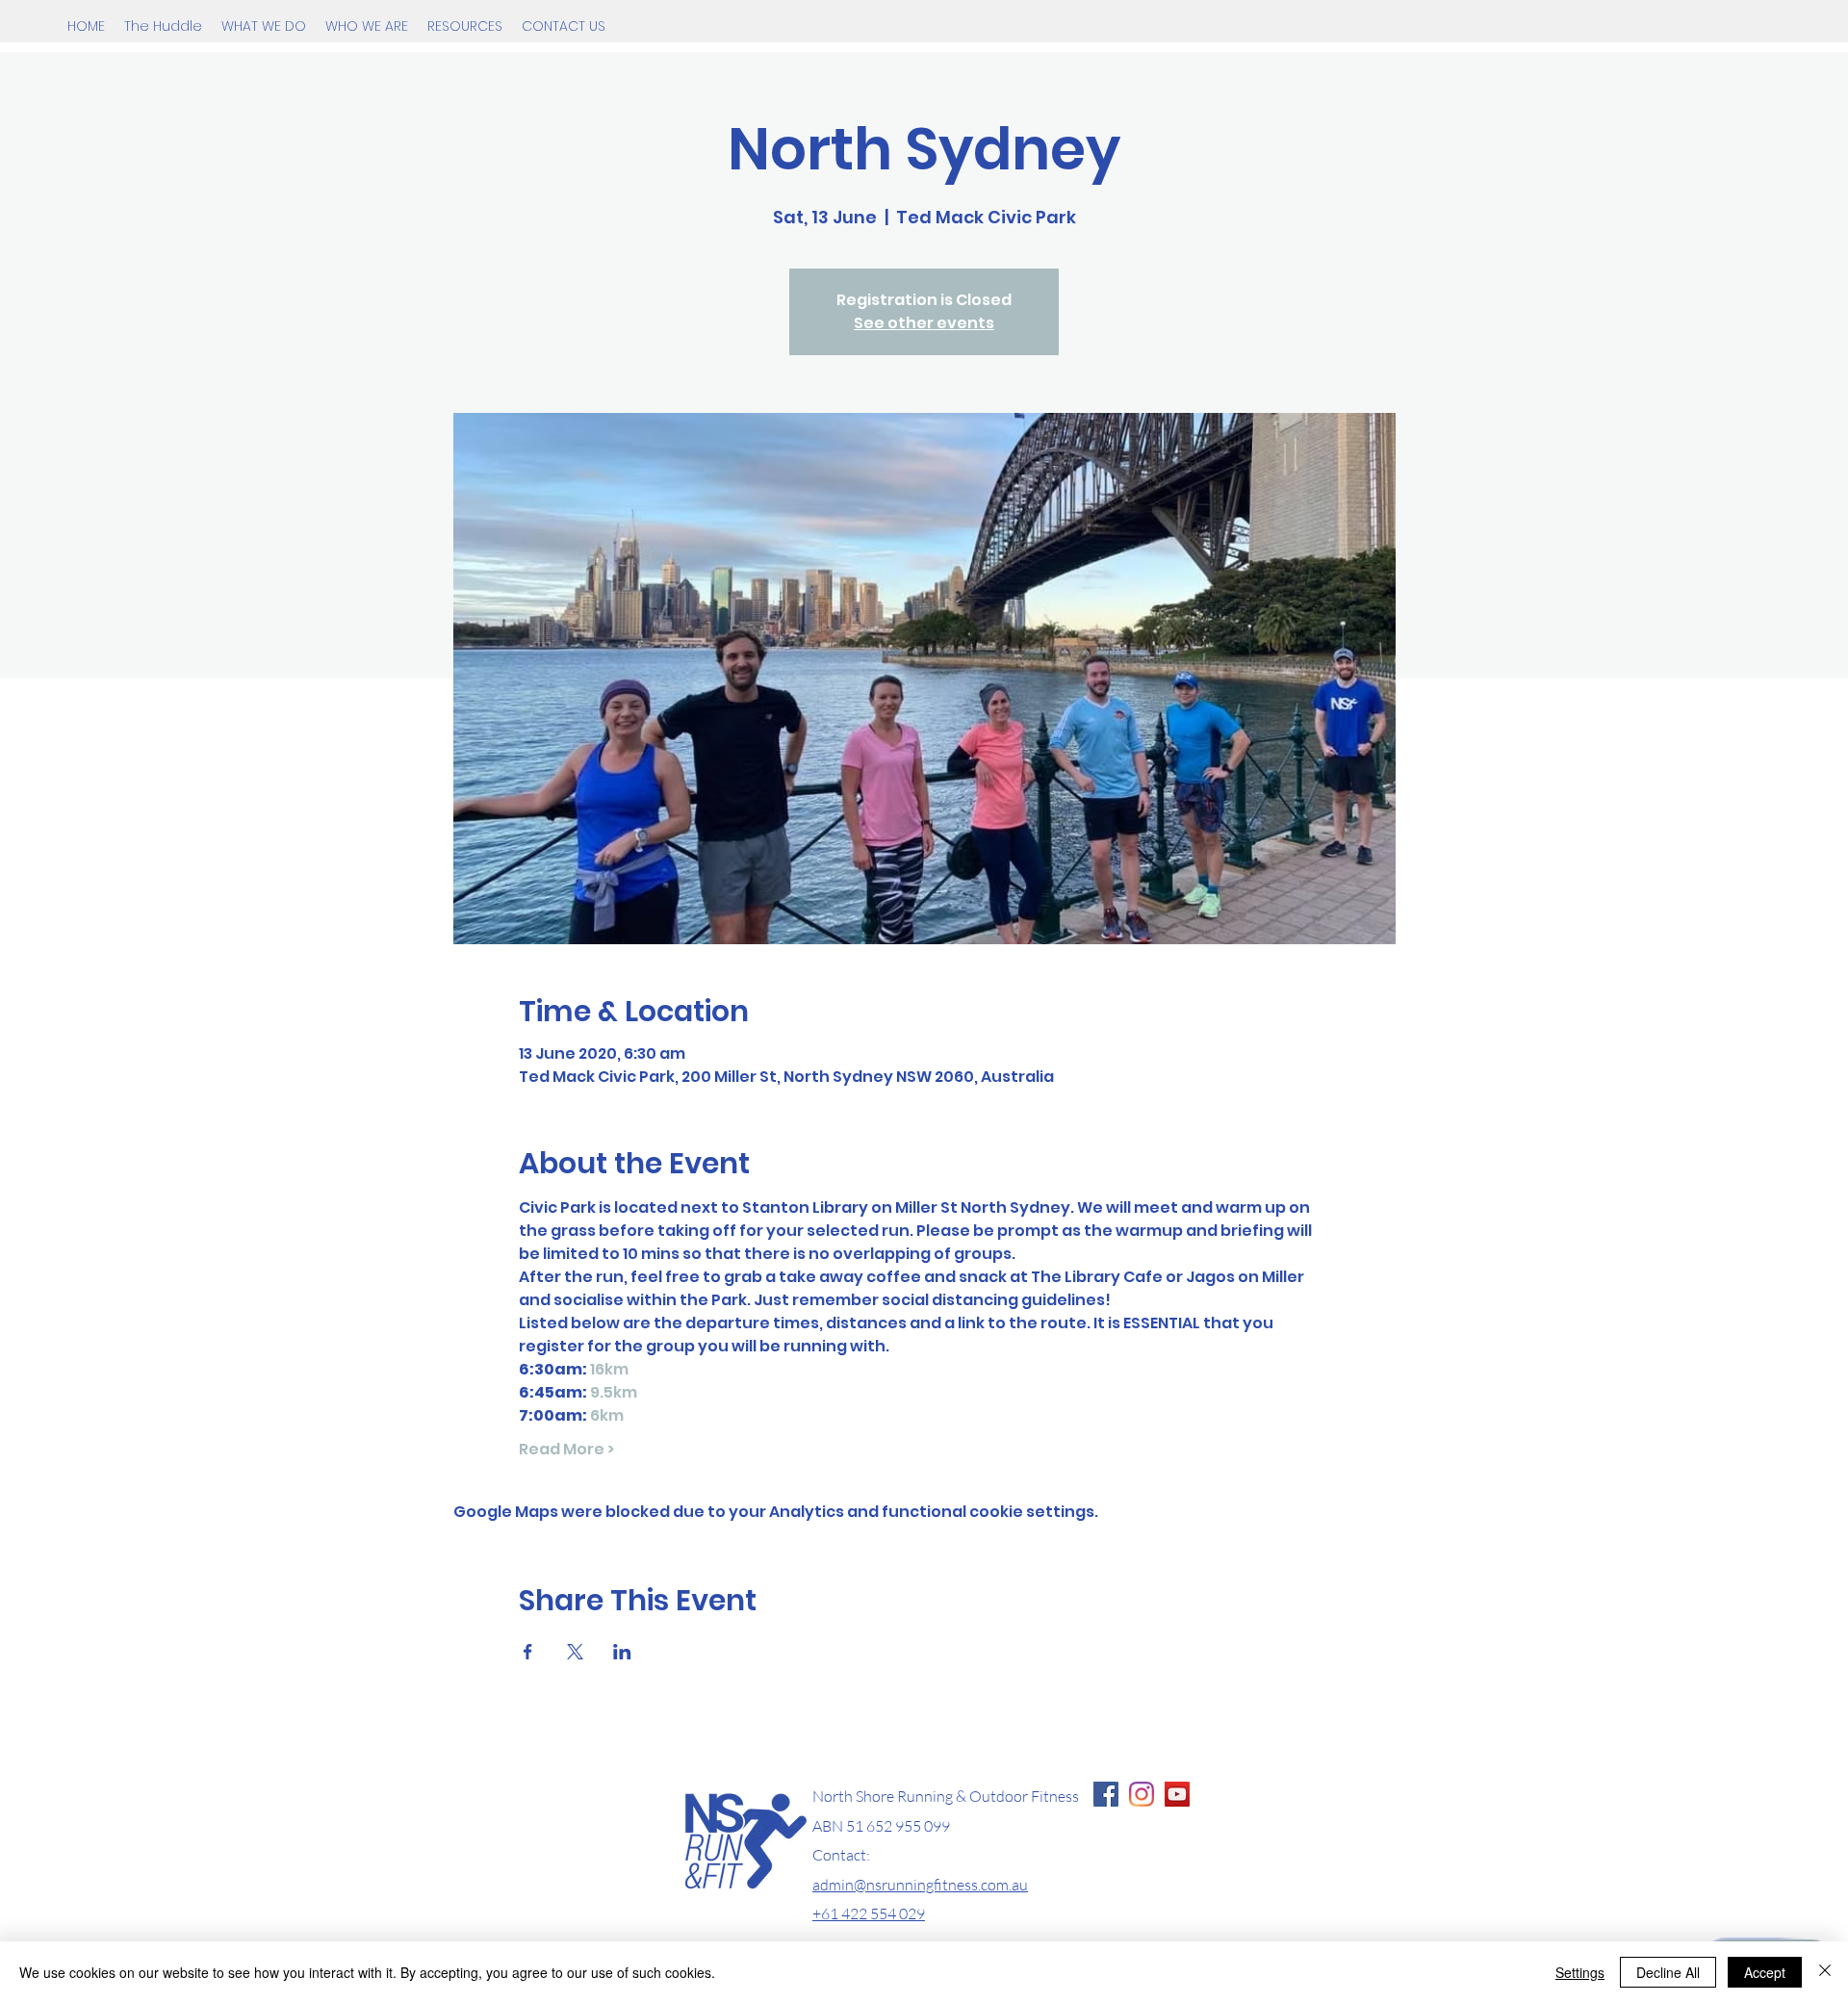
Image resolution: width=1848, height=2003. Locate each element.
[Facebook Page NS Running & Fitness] (1106, 1794)
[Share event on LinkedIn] (622, 1652)
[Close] (1825, 1972)
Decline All (1668, 1972)
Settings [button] (1580, 1972)
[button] (264, 26)
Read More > (566, 1450)
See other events (924, 323)
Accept (1765, 1972)
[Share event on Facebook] (528, 1652)
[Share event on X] (575, 1652)
